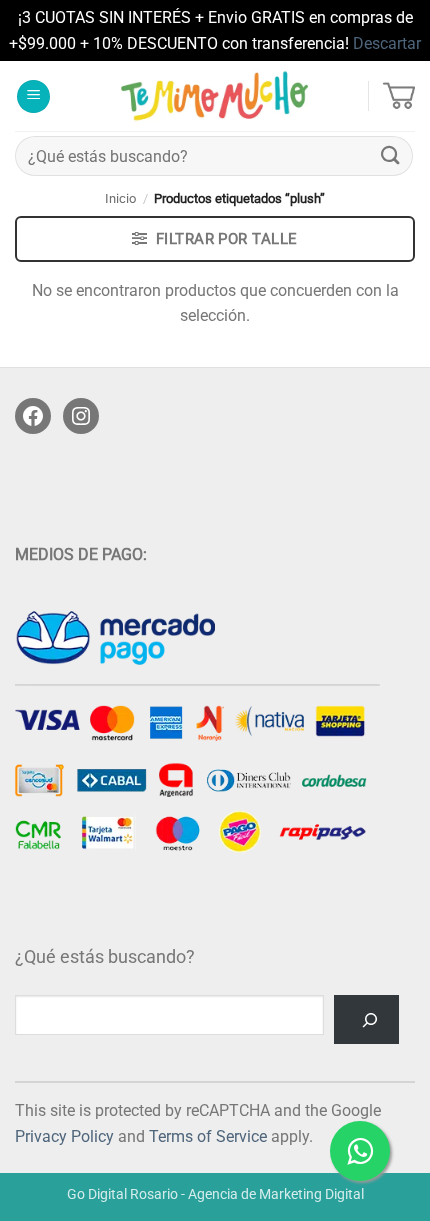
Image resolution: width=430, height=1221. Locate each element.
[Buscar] (366, 1019)
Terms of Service (208, 1136)
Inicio (120, 198)
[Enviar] (391, 156)
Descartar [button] (387, 43)
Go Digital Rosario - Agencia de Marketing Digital (215, 1194)
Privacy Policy (64, 1136)
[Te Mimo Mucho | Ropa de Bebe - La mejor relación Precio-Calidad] (215, 96)
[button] (33, 96)
